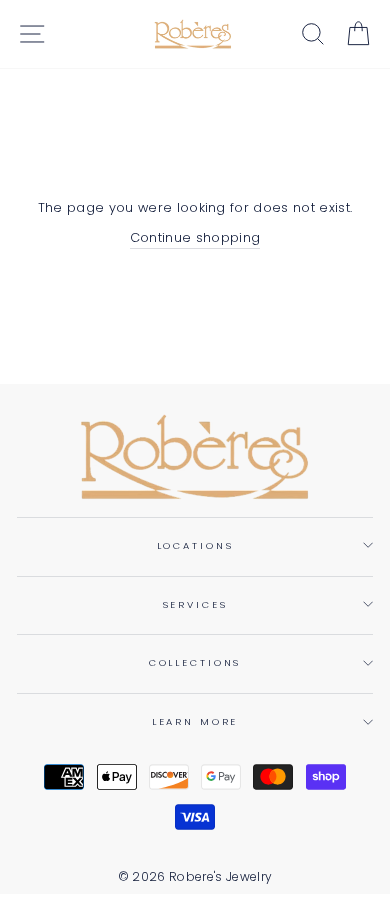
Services (195, 604)
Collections (195, 662)
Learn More (195, 721)
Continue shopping (195, 237)
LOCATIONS (195, 545)
